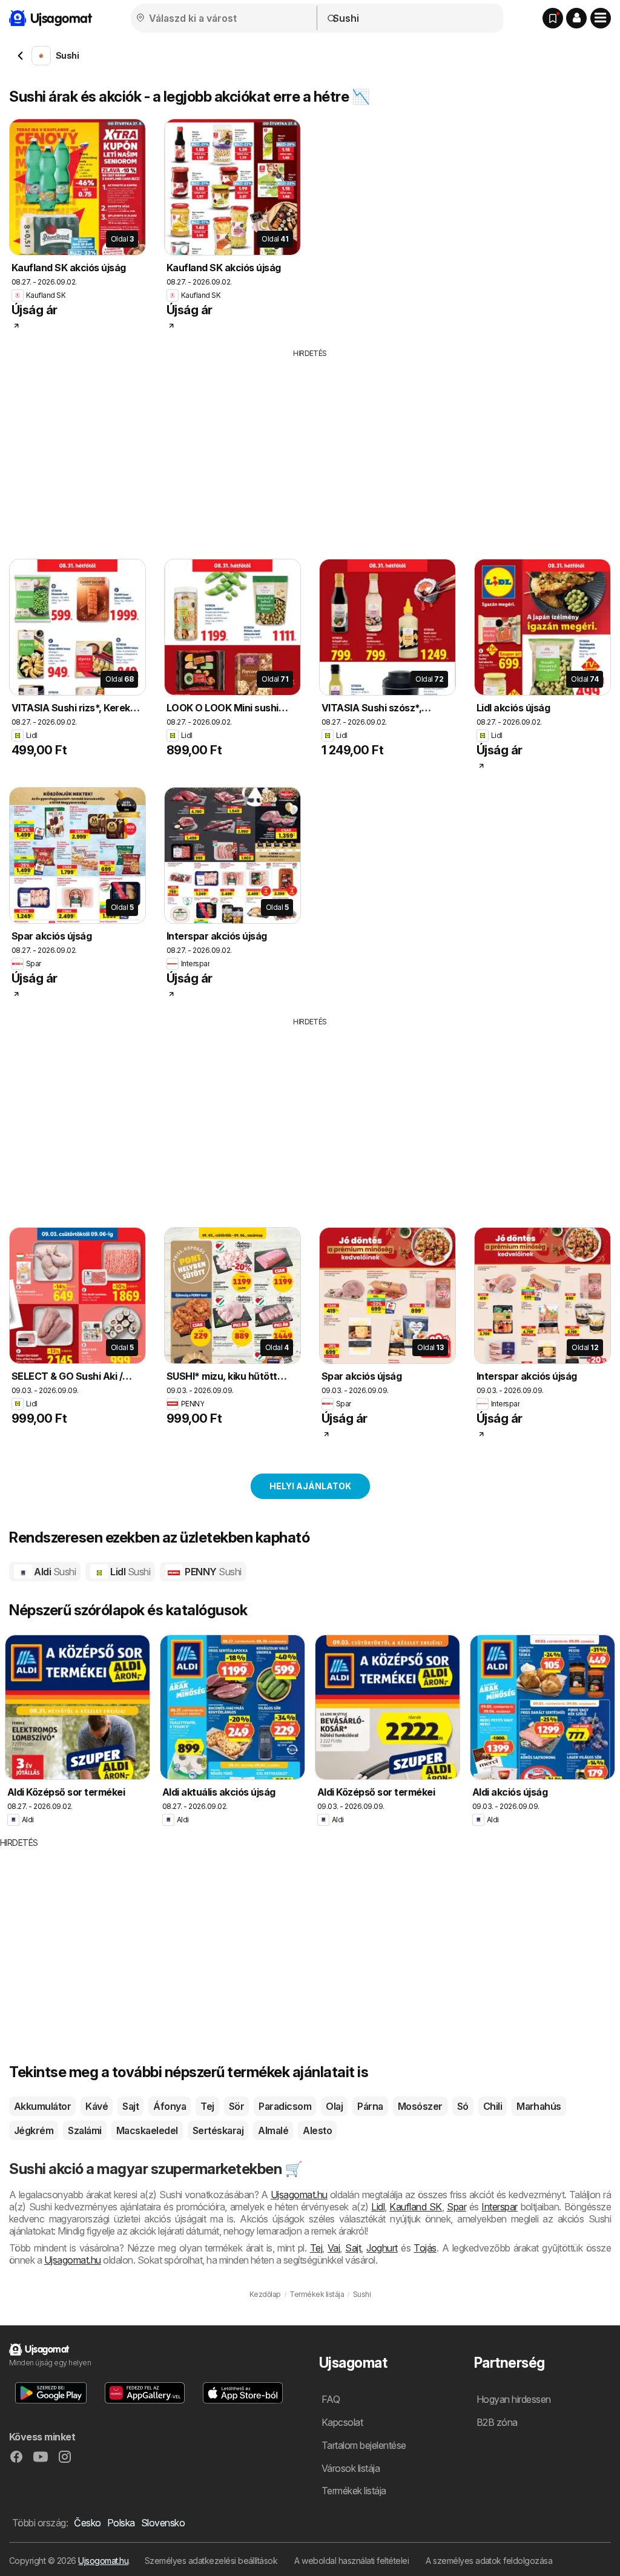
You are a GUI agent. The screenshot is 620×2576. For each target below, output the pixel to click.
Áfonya (170, 2106)
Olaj (334, 2106)
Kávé (97, 2106)
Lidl (129, 1572)
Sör (236, 2106)
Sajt (130, 2106)
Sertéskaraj (218, 2130)
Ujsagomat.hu (299, 2195)
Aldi (54, 1572)
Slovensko (163, 2523)
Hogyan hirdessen (514, 2399)
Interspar (499, 2207)
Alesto (317, 2130)
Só (463, 2106)
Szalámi (84, 2130)
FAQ (331, 2399)
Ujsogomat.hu (103, 2561)
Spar (457, 2207)
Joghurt (382, 2248)
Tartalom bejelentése (364, 2445)
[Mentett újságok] (553, 18)
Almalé (273, 2130)
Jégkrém (34, 2130)
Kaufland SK (416, 2207)
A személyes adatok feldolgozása (489, 2561)
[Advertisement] (310, 450)
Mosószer (420, 2106)
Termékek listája (354, 2491)
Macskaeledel (147, 2130)
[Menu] (601, 18)
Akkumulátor (42, 2106)
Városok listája (351, 2468)
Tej (207, 2106)
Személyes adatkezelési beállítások (211, 2561)
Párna (370, 2106)
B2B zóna (497, 2422)
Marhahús (539, 2106)
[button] (576, 18)
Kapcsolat (342, 2422)
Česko (87, 2523)
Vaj (334, 2248)
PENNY (212, 1572)
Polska (121, 2523)
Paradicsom (285, 2106)
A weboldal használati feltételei (351, 2561)
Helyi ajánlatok (310, 1486)
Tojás (425, 2248)
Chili (493, 2106)
